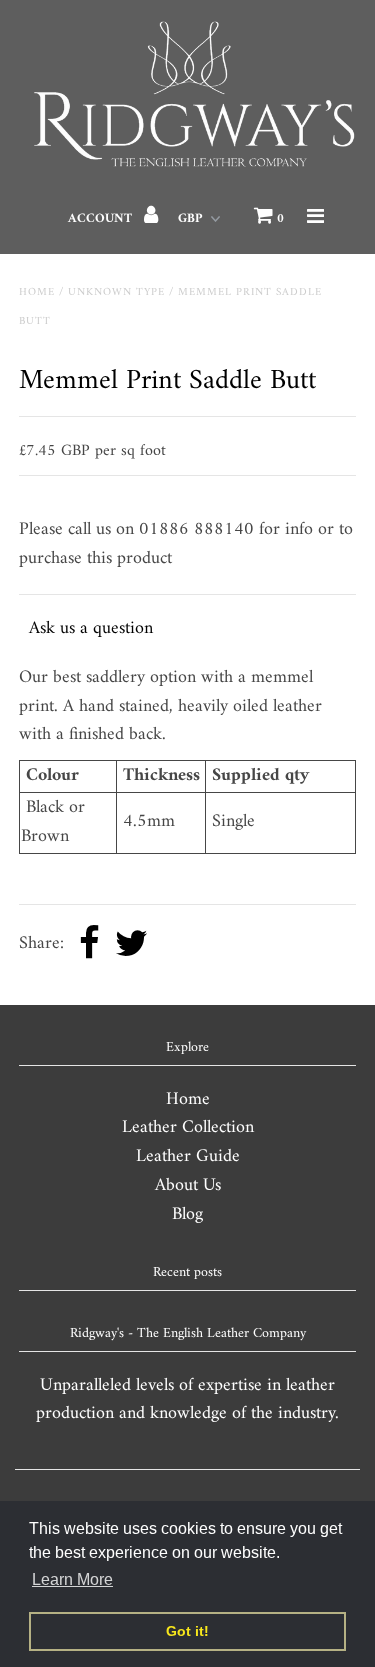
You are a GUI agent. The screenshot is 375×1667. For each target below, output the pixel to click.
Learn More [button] (72, 1579)
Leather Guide (188, 1156)
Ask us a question (91, 628)
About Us (188, 1185)
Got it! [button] (187, 1631)
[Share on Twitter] (131, 945)
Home (37, 292)
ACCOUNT (102, 218)
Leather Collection (188, 1127)
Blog (187, 1214)
